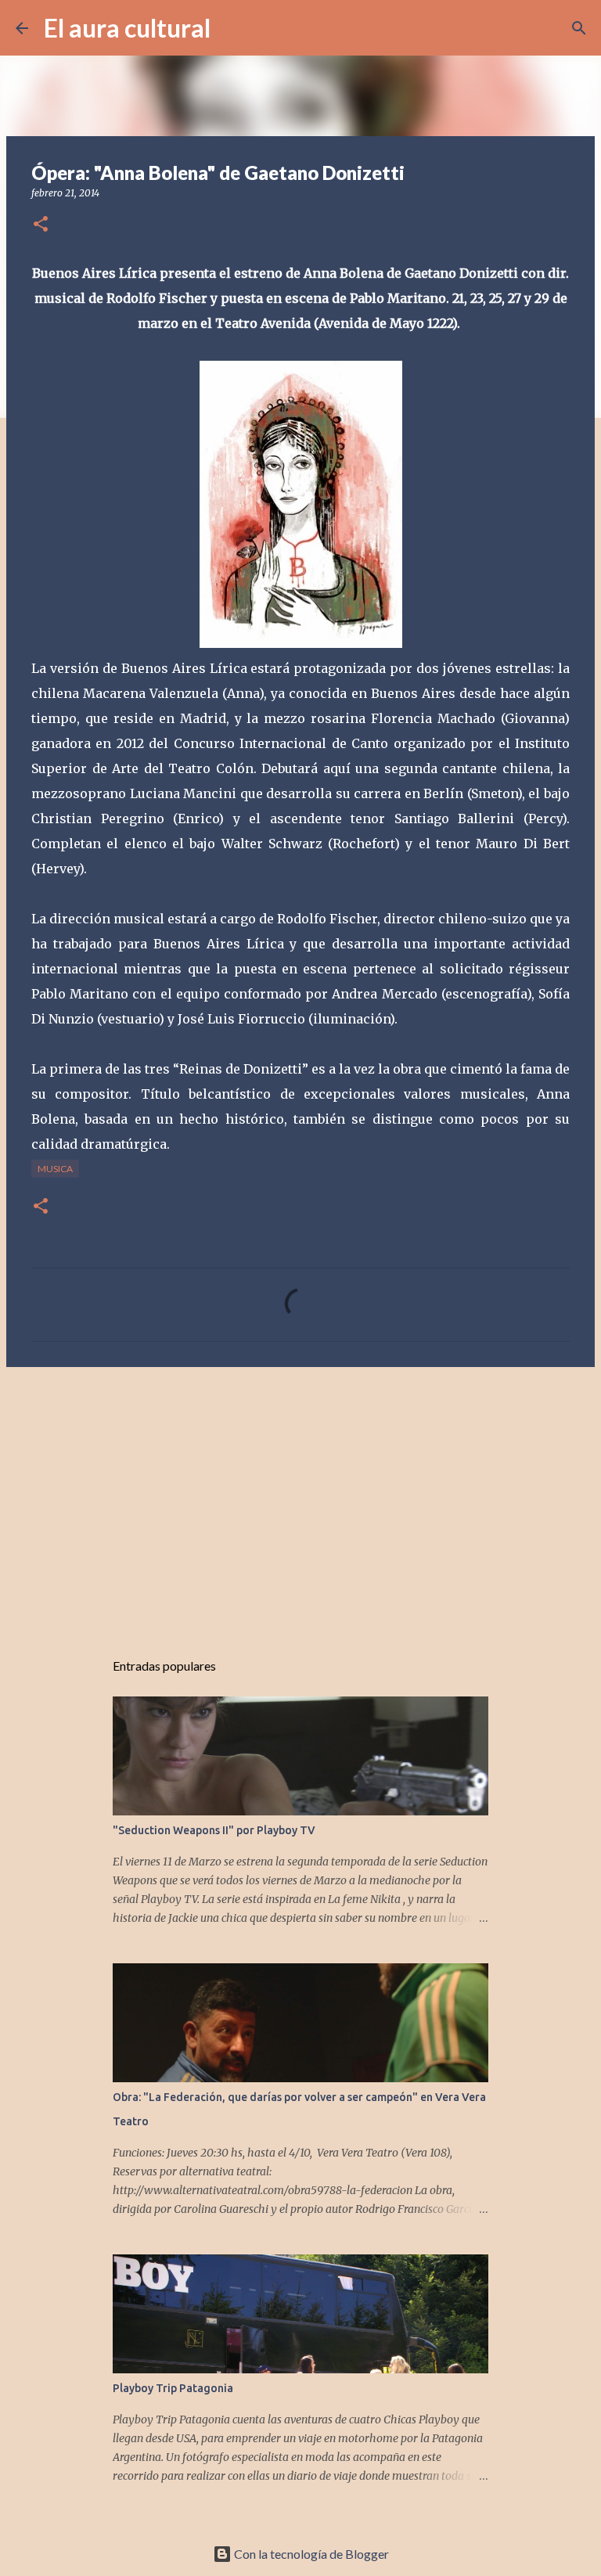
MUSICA (55, 1169)
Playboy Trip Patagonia (173, 2388)
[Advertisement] (300, 1500)
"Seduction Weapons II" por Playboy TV (214, 1830)
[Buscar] (232, 28)
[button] (41, 225)
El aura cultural (127, 28)
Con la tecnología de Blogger (310, 2554)
